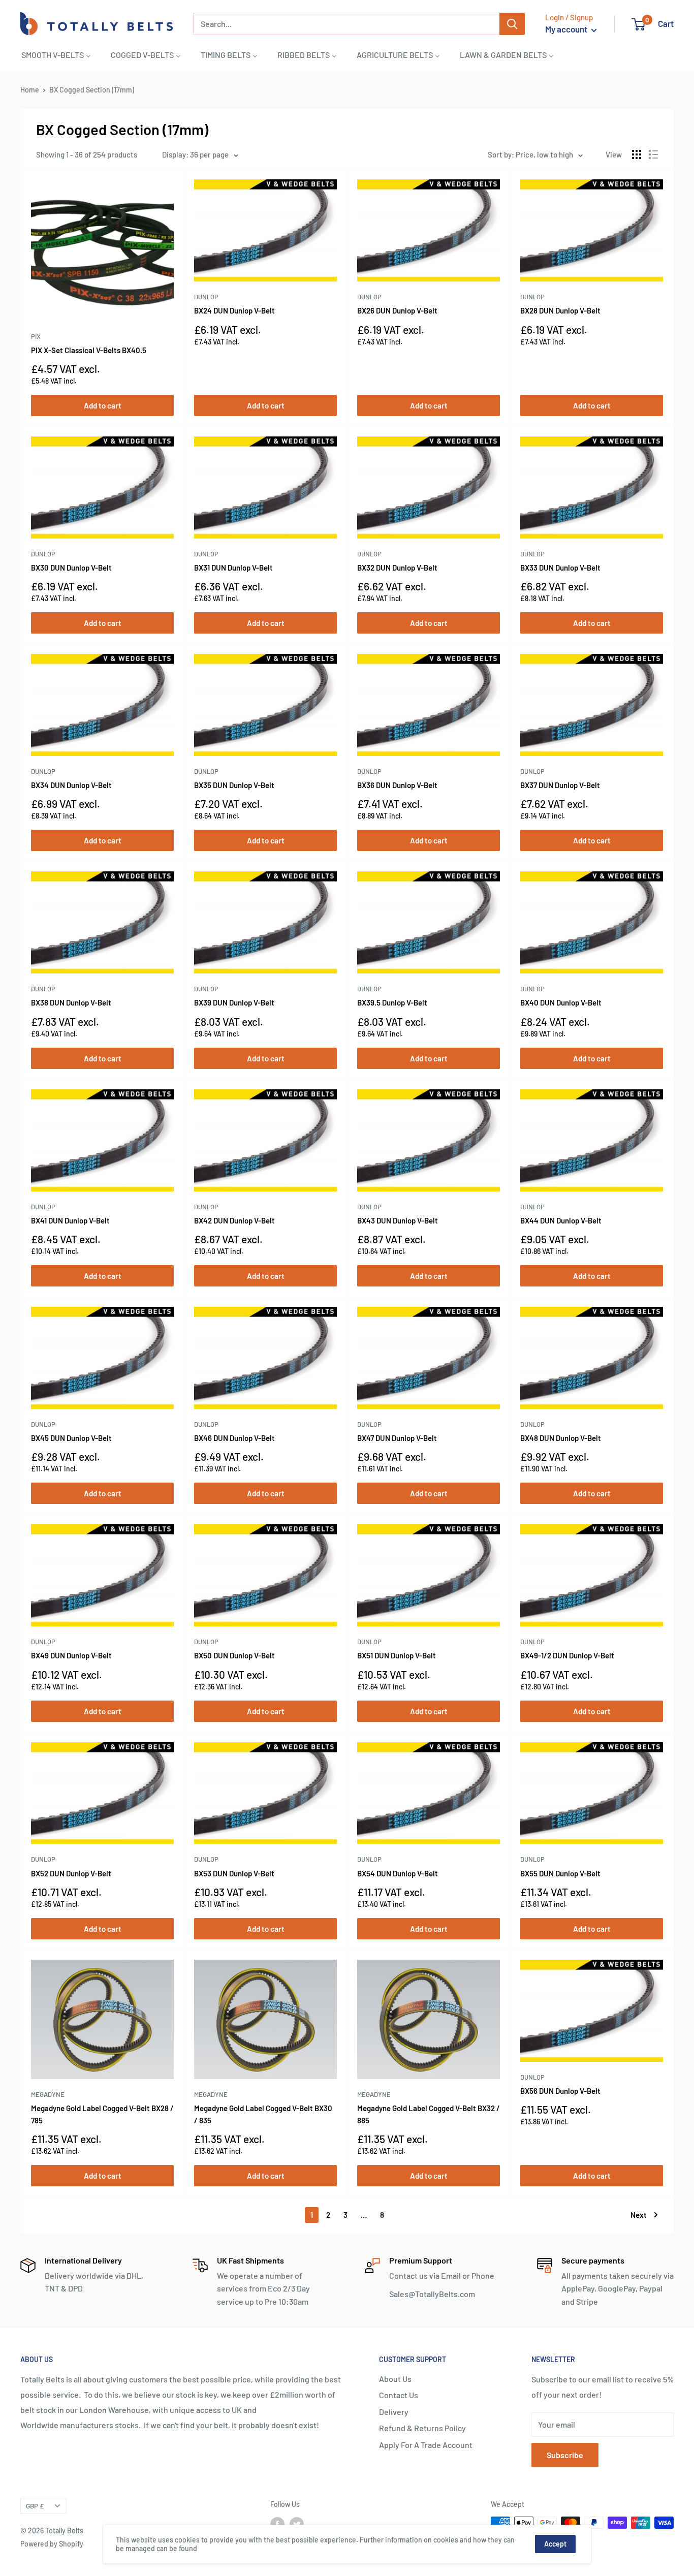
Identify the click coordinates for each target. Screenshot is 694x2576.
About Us (395, 2379)
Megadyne (48, 2094)
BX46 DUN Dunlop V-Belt (234, 1438)
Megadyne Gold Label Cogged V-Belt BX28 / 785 (102, 2114)
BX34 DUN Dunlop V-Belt (71, 785)
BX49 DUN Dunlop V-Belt (71, 1655)
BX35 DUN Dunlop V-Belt (234, 785)
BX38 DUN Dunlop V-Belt (71, 1002)
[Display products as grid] (637, 154)
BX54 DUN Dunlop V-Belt (398, 1873)
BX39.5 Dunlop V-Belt (392, 1002)
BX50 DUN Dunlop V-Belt (234, 1655)
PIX (36, 336)
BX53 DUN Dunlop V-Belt (234, 1873)
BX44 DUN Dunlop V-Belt (561, 1220)
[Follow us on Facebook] (277, 2524)
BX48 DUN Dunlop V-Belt (561, 1438)
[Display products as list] (653, 154)
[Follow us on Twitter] (297, 2524)
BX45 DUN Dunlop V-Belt (71, 1438)
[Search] (512, 24)
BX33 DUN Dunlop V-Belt (560, 568)
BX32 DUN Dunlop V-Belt (397, 568)
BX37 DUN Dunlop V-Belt (560, 785)
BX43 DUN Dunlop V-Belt (398, 1220)
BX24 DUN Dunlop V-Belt (234, 310)
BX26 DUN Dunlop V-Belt (397, 310)
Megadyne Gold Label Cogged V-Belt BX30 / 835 (263, 2114)
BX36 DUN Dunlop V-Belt (397, 785)
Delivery (394, 2412)
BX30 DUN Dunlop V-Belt (71, 568)
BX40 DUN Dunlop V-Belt (561, 1002)
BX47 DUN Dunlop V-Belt (397, 1438)
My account (567, 29)
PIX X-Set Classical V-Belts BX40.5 (89, 350)
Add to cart (103, 405)
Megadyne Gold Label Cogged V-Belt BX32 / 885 (429, 2114)
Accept (555, 2544)
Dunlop (206, 297)
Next (639, 2215)
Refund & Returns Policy (422, 2428)
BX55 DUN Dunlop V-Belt (560, 1873)
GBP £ (35, 2506)
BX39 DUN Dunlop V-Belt (234, 1002)
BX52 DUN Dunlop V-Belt (71, 1873)
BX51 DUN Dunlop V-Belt (397, 1655)
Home (30, 90)
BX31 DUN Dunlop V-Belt (233, 568)
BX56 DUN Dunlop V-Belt (560, 2091)
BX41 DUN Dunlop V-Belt (70, 1220)
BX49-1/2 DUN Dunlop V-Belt (567, 1655)
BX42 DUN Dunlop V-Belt (234, 1220)
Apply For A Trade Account (426, 2445)
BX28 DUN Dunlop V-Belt (560, 310)
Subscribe (565, 2455)
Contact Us (399, 2395)
